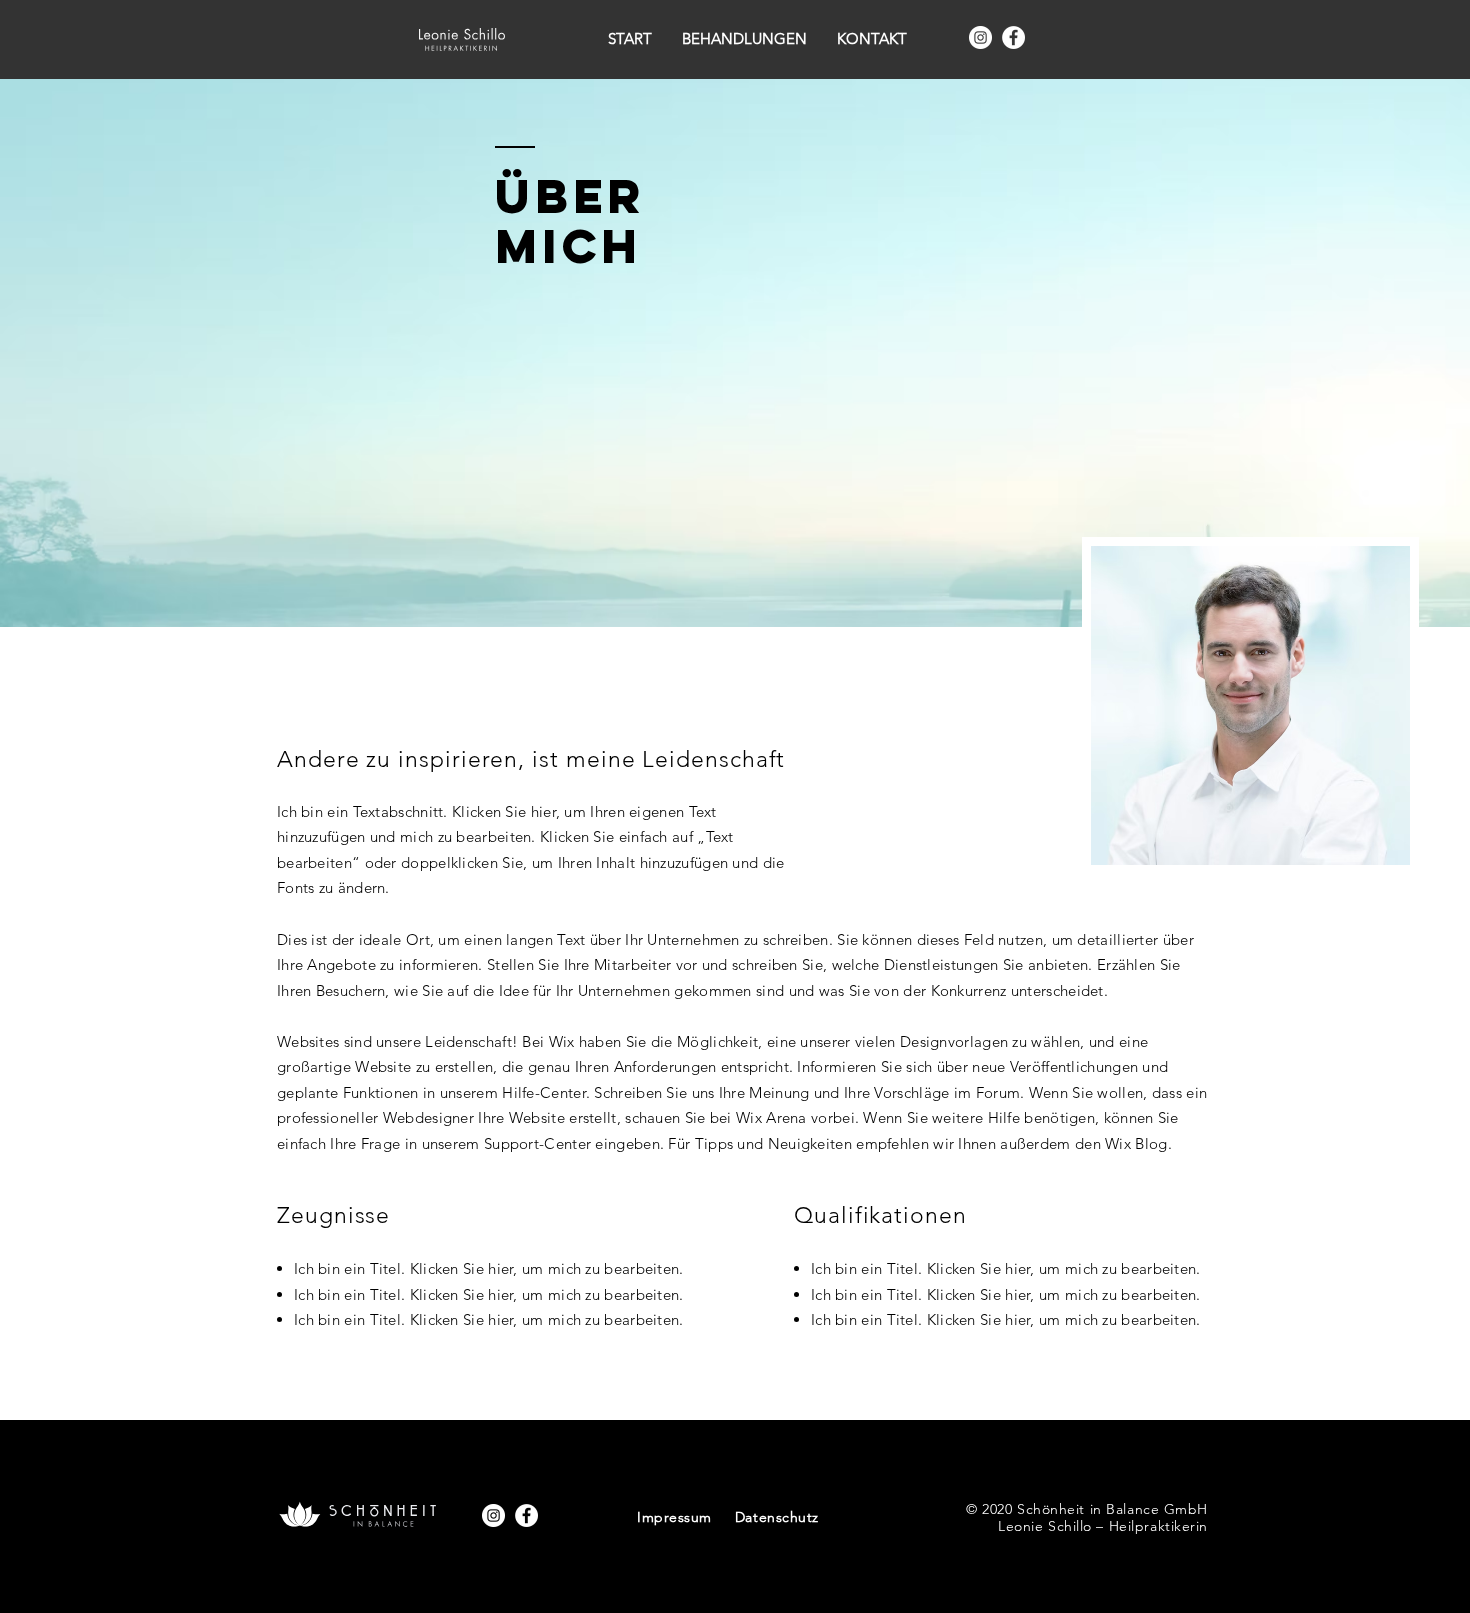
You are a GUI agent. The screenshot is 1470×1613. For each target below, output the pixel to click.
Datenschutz (777, 1517)
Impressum (674, 1517)
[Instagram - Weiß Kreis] (980, 37)
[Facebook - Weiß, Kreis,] (1013, 37)
